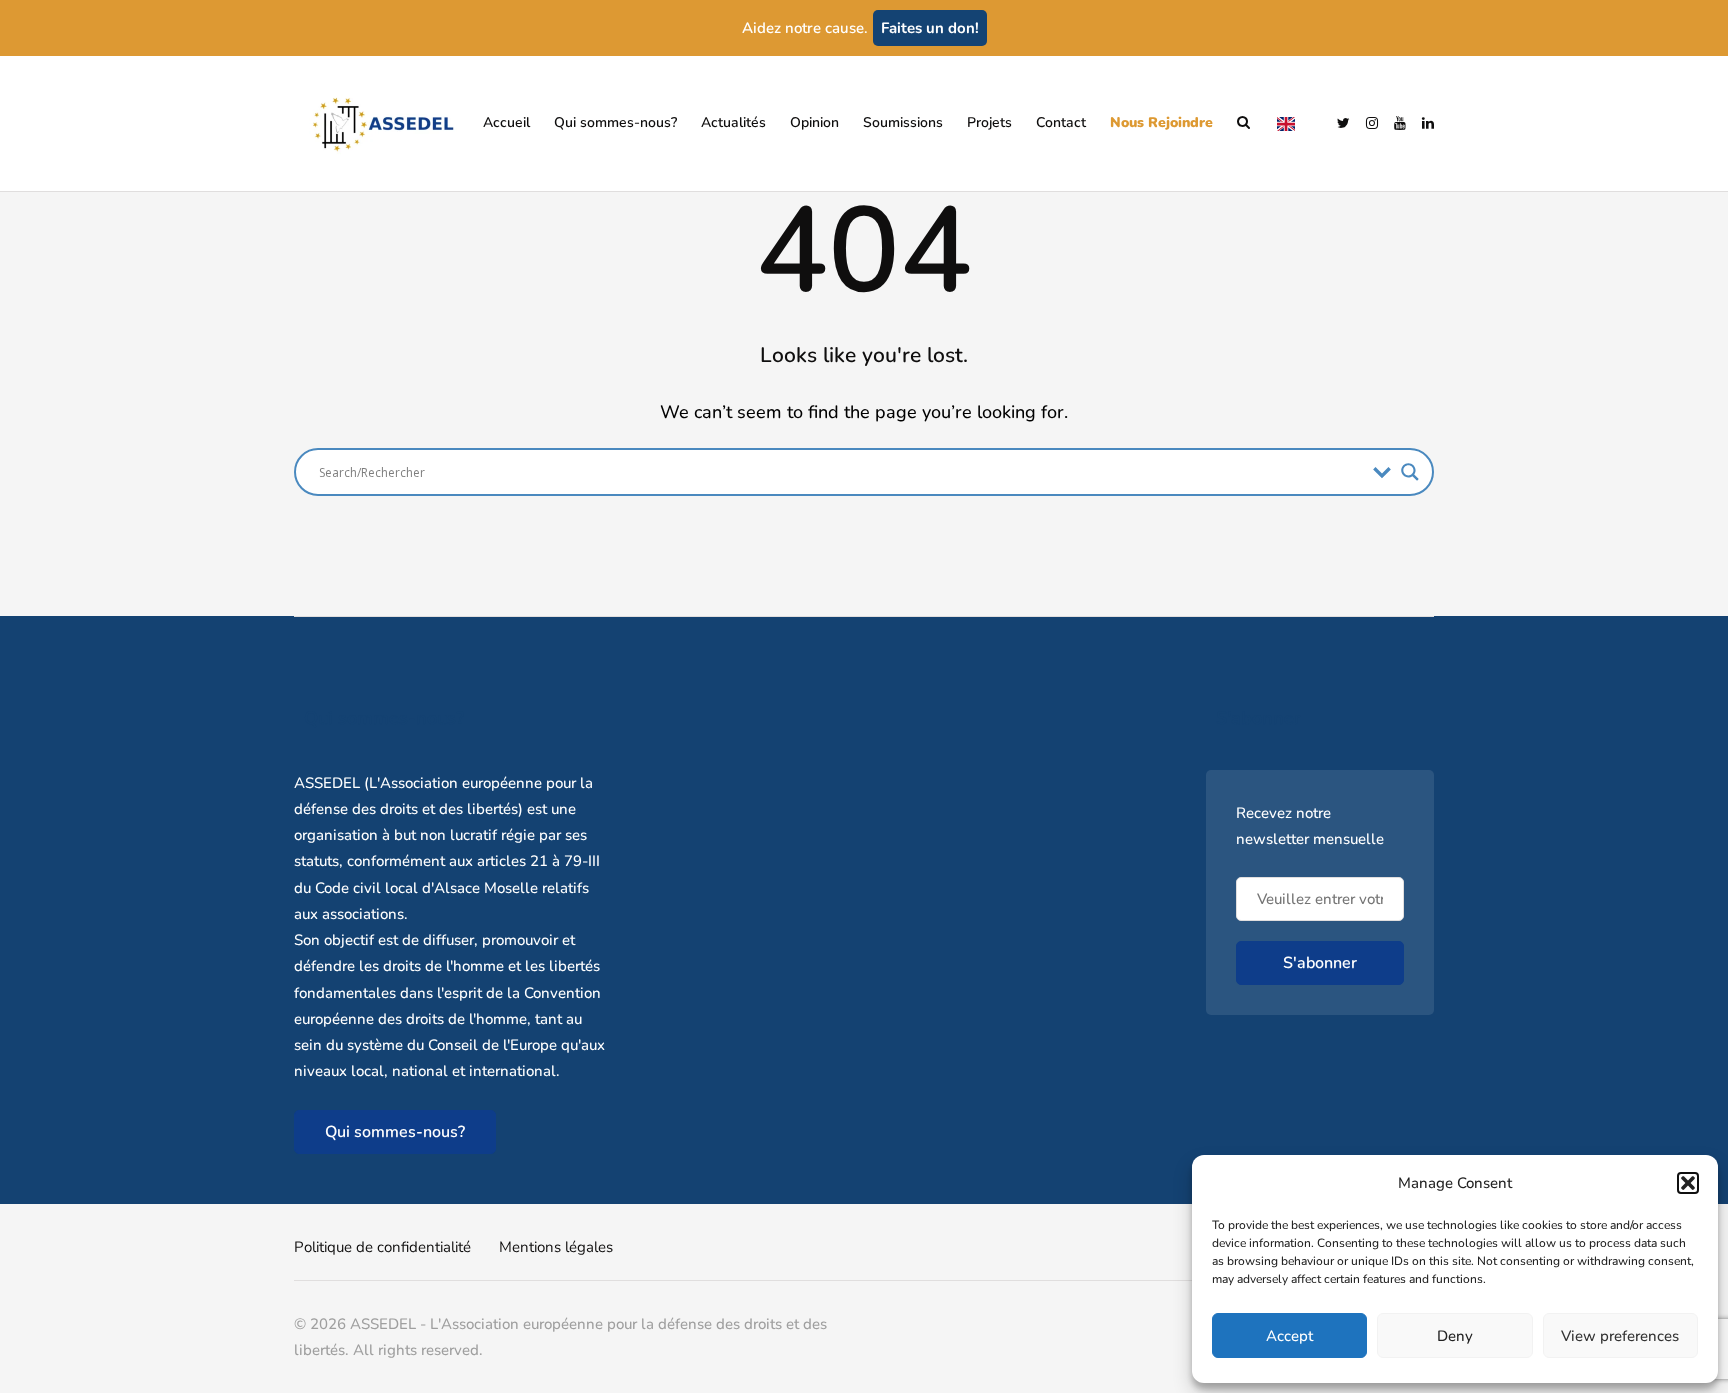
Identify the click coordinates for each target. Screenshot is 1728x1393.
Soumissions (903, 122)
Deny (1455, 1336)
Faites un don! (930, 28)
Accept (1289, 1336)
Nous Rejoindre (1161, 122)
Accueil (506, 122)
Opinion (814, 122)
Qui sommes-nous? (615, 122)
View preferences (1620, 1336)
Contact (1061, 122)
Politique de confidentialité (382, 1247)
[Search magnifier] (1410, 472)
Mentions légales (556, 1247)
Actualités (733, 122)
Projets (989, 122)
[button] (1688, 1183)
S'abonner (1320, 963)
